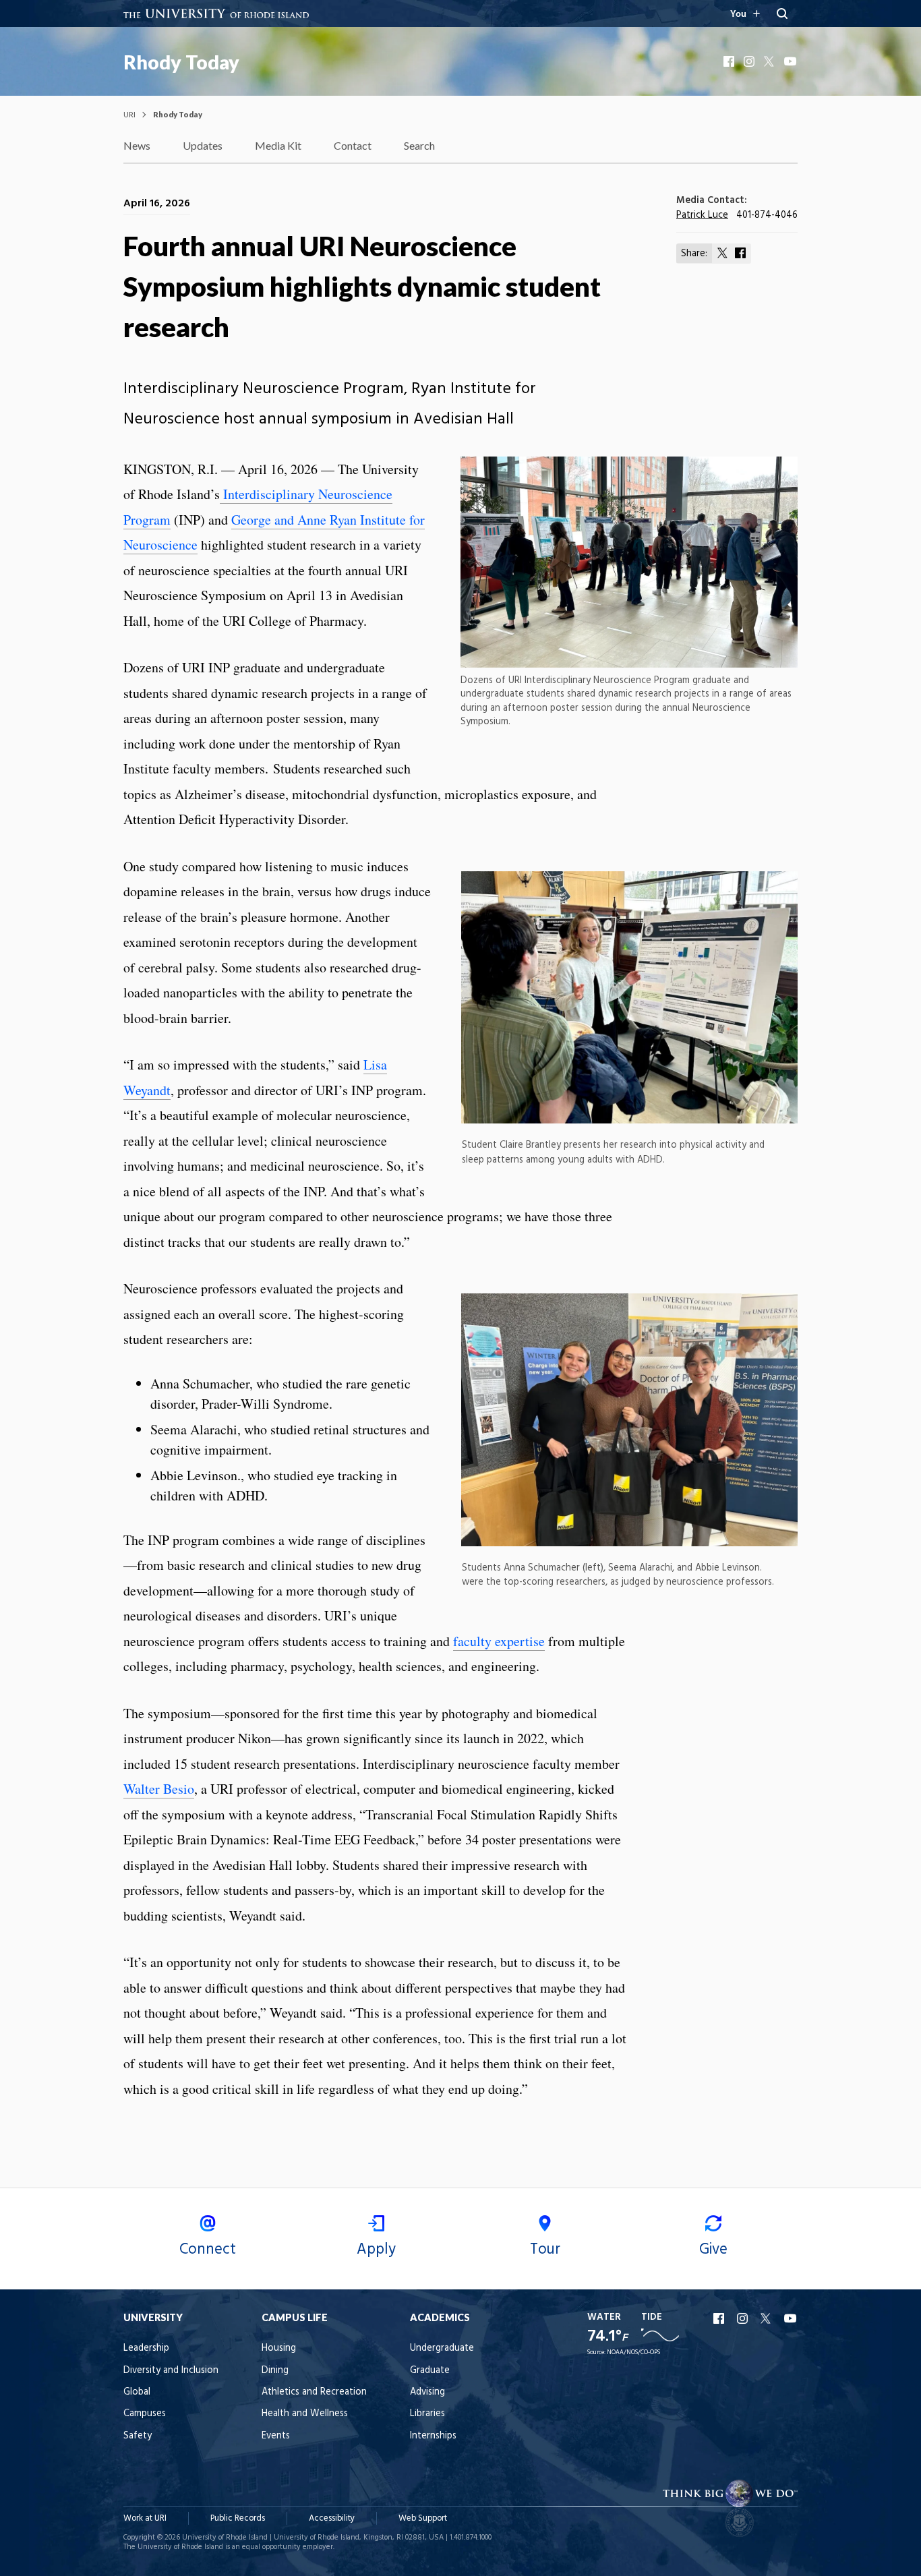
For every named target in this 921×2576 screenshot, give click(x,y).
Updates (203, 145)
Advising (427, 2392)
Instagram (750, 61)
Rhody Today (181, 62)
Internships (433, 2436)
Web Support (423, 2518)
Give (713, 2250)
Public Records (238, 2518)
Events (276, 2436)
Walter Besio (159, 1789)
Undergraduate (442, 2348)
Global (137, 2392)
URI (129, 114)
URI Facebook (720, 2318)
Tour (545, 2250)
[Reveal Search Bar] (782, 13)
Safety (138, 2436)
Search (419, 145)
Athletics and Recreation (314, 2392)
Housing (279, 2348)
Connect (208, 2250)
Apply (376, 2250)
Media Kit (278, 145)
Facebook (730, 61)
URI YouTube (791, 2318)
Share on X (723, 253)
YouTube (791, 61)
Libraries (427, 2414)
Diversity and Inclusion (171, 2371)
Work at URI (145, 2518)
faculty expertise (499, 1641)
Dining (275, 2371)
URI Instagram (744, 2318)
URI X (767, 2318)
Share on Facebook (740, 253)
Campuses (145, 2414)
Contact (353, 145)
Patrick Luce (702, 215)
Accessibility (332, 2518)
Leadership (146, 2348)
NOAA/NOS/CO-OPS (633, 2352)
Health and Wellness (305, 2414)
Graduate (430, 2371)
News (137, 145)
